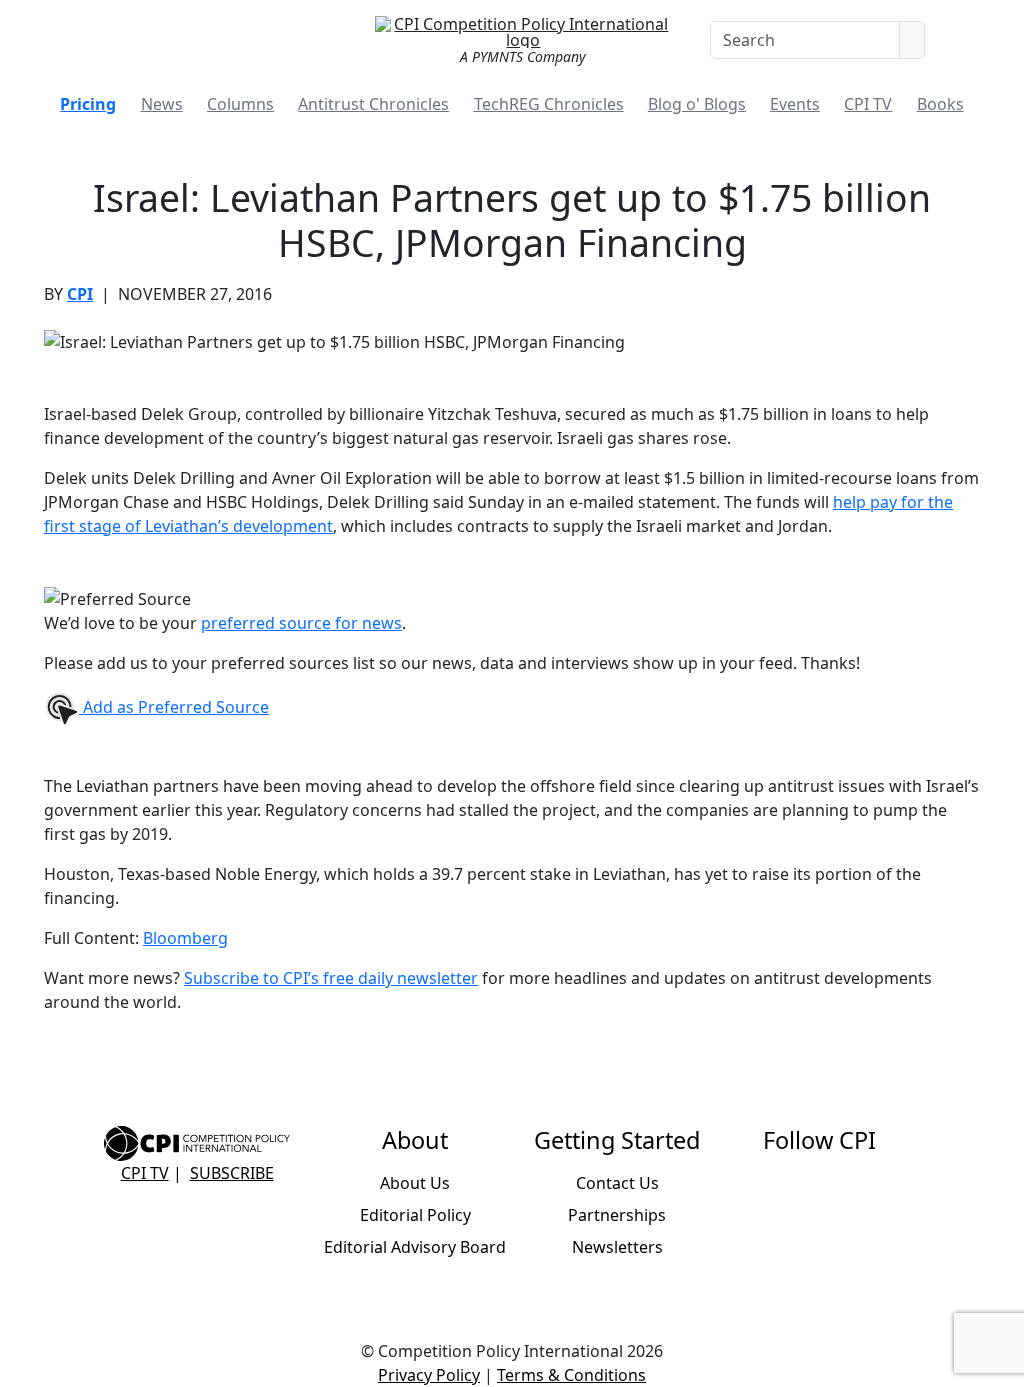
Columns (240, 104)
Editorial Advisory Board (415, 1247)
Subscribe (232, 1173)
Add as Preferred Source (174, 707)
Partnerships (617, 1215)
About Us (415, 1183)
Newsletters (617, 1247)
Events (795, 104)
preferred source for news (301, 623)
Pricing (88, 104)
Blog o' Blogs (697, 104)
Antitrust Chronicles (373, 104)
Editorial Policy (415, 1215)
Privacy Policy (429, 1375)
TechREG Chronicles (549, 104)
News (162, 104)
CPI (80, 294)
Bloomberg (185, 938)
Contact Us (617, 1183)
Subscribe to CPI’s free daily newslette (327, 978)
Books (940, 104)
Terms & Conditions (571, 1375)
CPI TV (868, 104)
